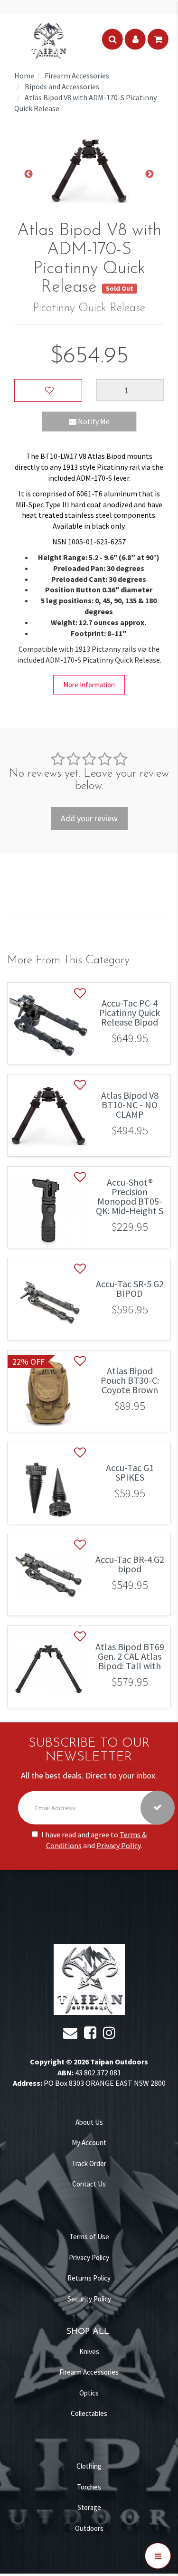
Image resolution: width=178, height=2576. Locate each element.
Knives (89, 2352)
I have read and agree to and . (94, 1839)
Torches (89, 2487)
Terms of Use (89, 2237)
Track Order (89, 2163)
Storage (89, 2507)
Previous (28, 174)
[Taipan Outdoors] (48, 39)
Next (150, 174)
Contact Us (89, 2184)
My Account (89, 2143)
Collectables (89, 2413)
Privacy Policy (118, 1845)
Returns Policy (89, 2278)
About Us (89, 2122)
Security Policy (89, 2299)
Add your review (89, 818)
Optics (89, 2393)
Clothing (89, 2466)
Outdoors (89, 2528)
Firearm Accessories (89, 2372)
